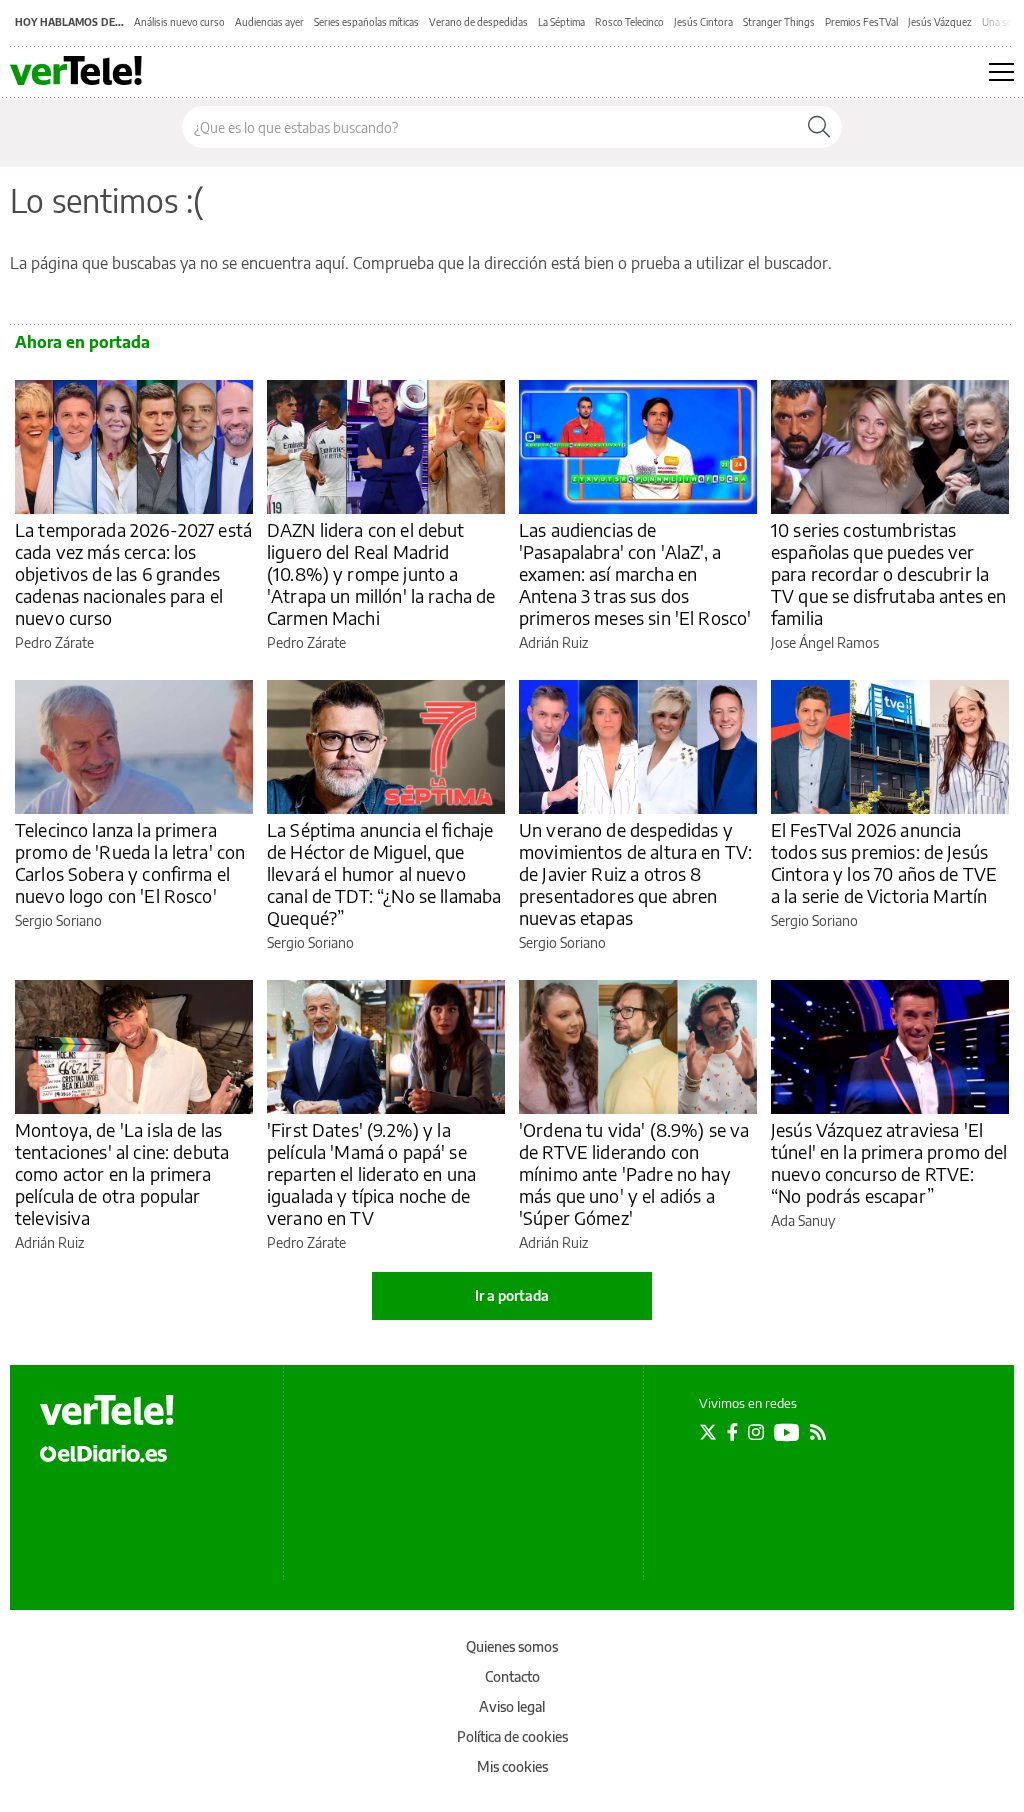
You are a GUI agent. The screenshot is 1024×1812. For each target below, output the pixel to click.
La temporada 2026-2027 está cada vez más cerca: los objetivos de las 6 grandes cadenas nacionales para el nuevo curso (133, 573)
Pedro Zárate (54, 642)
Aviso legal (512, 1706)
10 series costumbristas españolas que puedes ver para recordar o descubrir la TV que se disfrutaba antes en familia (888, 573)
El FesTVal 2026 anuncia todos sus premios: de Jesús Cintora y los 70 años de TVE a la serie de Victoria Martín (884, 862)
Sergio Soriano (58, 920)
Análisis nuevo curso (179, 22)
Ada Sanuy (803, 1220)
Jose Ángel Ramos (825, 642)
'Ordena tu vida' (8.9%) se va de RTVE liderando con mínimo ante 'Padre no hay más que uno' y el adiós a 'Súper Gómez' (634, 1173)
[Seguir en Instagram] (756, 1432)
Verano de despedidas (478, 22)
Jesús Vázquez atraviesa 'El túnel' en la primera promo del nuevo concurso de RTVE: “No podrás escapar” (889, 1162)
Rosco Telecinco (629, 22)
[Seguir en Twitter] (708, 1432)
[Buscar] (819, 127)
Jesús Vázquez (940, 22)
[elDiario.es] (103, 1452)
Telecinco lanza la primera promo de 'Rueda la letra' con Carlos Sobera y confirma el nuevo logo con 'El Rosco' (130, 862)
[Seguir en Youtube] (787, 1432)
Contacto (512, 1676)
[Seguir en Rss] (818, 1432)
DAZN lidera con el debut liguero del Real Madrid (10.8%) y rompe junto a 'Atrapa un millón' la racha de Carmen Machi (381, 573)
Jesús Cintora (703, 22)
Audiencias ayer (269, 22)
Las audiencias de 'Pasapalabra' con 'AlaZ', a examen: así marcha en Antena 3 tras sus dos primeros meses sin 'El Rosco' (635, 573)
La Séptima (561, 22)
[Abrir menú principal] (1001, 72)
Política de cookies (512, 1736)
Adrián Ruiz (553, 642)
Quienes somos (512, 1646)
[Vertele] (107, 1410)
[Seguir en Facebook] (732, 1432)
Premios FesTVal (861, 22)
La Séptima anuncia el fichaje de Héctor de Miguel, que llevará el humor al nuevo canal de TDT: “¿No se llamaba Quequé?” (384, 873)
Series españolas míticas (366, 22)
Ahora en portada (82, 342)
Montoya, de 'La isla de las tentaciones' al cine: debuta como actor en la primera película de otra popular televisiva (122, 1173)
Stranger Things (779, 22)
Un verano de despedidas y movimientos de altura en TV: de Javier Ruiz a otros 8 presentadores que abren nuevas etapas (635, 873)
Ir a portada (512, 1295)
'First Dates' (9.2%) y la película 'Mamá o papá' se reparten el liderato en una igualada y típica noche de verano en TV (371, 1173)
